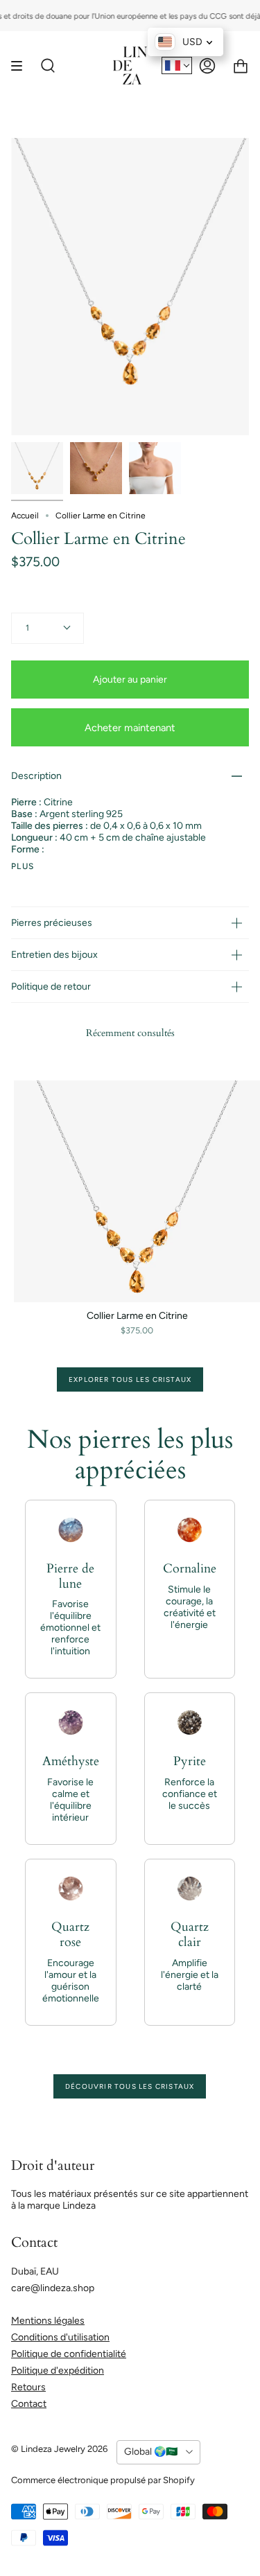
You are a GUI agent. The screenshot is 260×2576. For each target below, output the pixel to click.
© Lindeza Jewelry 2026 (59, 2449)
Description (36, 776)
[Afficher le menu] (21, 65)
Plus (23, 866)
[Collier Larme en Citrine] (37, 468)
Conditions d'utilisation (60, 2337)
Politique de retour (51, 987)
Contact (29, 2404)
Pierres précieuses (52, 923)
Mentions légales (48, 2321)
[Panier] (241, 65)
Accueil (25, 516)
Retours (28, 2387)
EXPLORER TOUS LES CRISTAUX (130, 1379)
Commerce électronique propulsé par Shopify (103, 2480)
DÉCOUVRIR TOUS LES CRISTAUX (130, 2086)
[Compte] (207, 65)
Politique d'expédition (58, 2371)
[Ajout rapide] (31, 1286)
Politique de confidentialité (69, 2354)
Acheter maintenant (130, 728)
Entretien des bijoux (54, 955)
